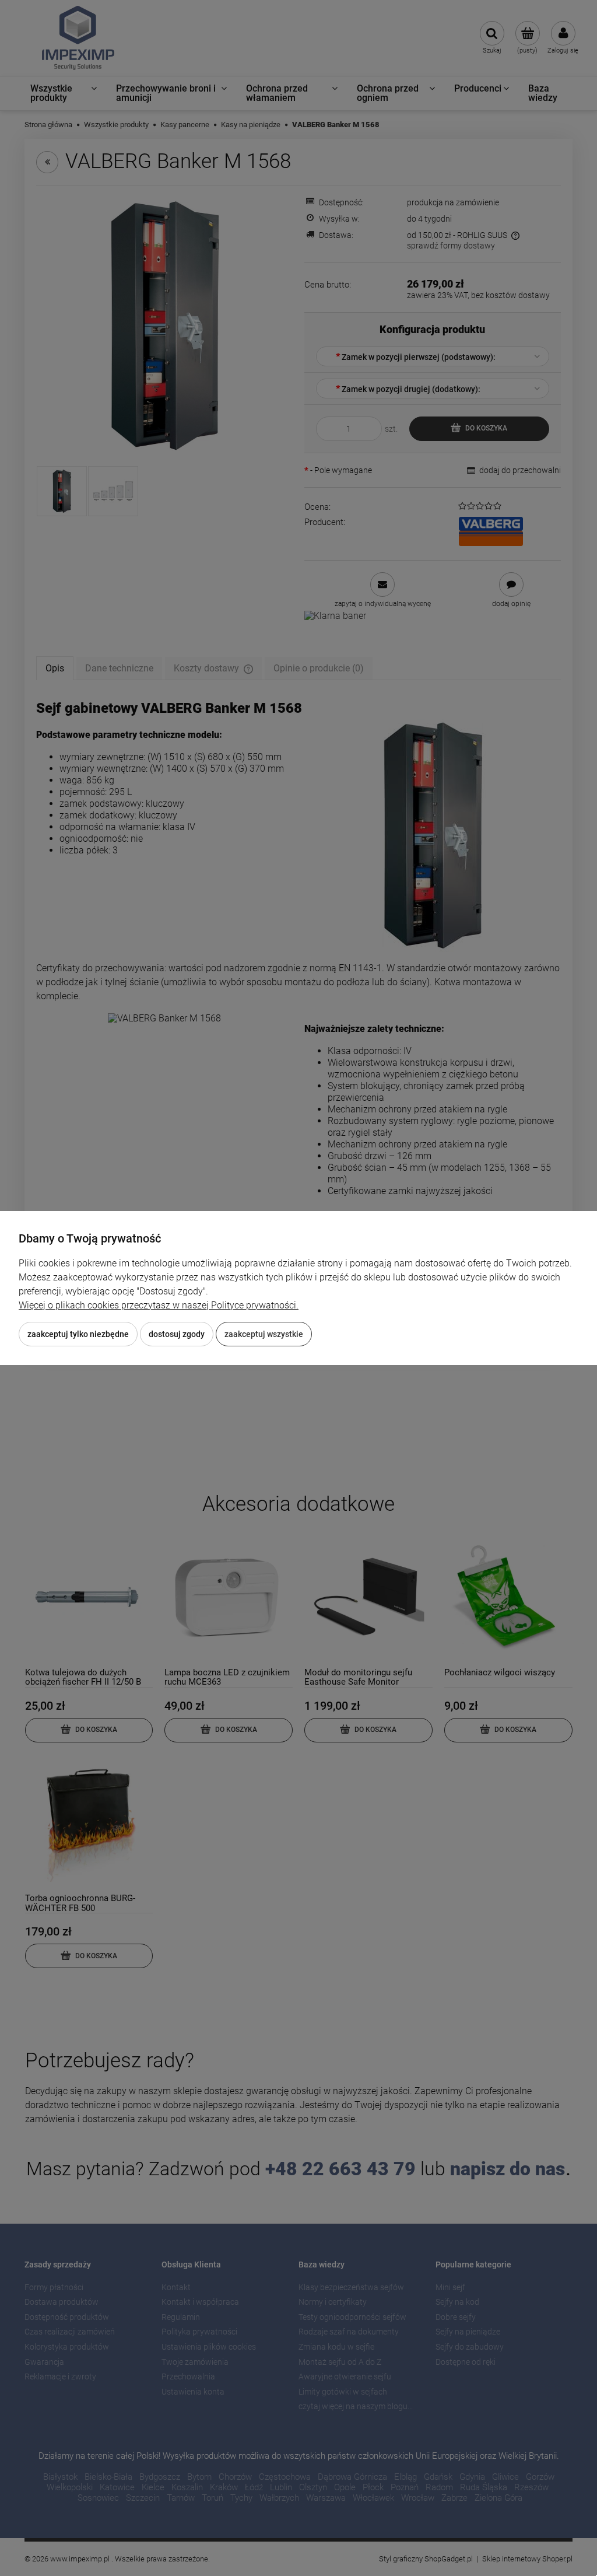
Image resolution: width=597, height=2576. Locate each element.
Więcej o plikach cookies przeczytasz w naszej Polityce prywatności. (159, 1305)
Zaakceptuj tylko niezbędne (78, 1334)
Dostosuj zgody (177, 1334)
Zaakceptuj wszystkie (264, 1334)
